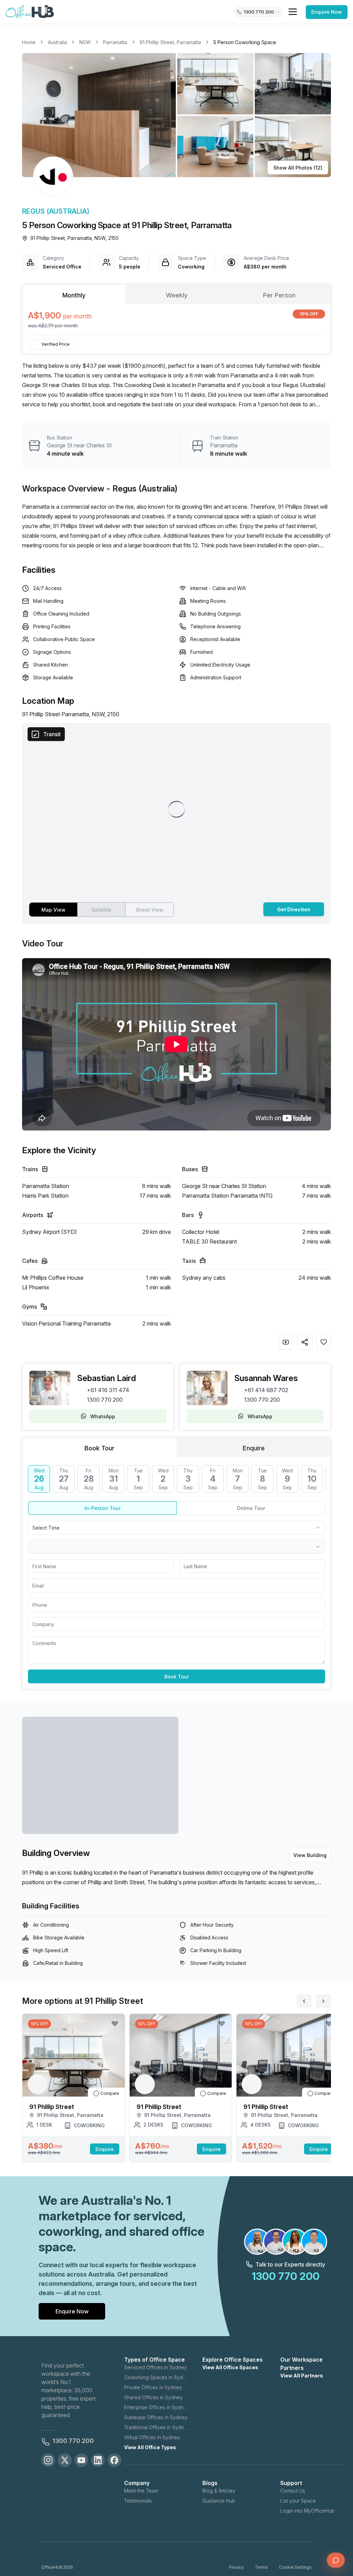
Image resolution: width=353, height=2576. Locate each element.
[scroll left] (304, 2001)
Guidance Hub (219, 2501)
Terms (261, 2567)
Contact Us (293, 2491)
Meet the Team (141, 2491)
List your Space (298, 2501)
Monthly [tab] (74, 295)
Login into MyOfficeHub (307, 2511)
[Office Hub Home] (30, 12)
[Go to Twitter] (65, 2460)
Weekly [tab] (177, 295)
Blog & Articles (219, 2491)
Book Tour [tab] (99, 1448)
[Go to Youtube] (81, 2460)
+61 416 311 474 (108, 1390)
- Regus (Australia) (142, 489)
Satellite (101, 910)
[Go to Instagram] (48, 2460)
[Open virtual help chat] (336, 2560)
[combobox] (176, 1528)
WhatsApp (103, 1416)
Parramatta (115, 42)
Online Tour (251, 1508)
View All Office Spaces (230, 2367)
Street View (149, 910)
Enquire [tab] (254, 1448)
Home (29, 42)
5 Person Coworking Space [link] (245, 42)
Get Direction (294, 909)
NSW (85, 42)
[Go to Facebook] (114, 2460)
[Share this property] (305, 1342)
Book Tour (177, 1677)
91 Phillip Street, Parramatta (170, 42)
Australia (57, 42)
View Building (310, 1855)
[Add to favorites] (324, 1342)
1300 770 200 (105, 1400)
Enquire (105, 2149)
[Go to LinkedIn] (98, 2460)
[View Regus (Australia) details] (53, 176)
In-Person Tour (103, 1508)
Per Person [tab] (279, 295)
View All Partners (302, 2376)
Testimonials (138, 2501)
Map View (53, 910)
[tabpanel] (176, 319)
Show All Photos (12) (298, 168)
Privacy (236, 2567)
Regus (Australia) (56, 211)
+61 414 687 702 (266, 1390)
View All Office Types (150, 2447)
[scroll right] (323, 2001)
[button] (176, 115)
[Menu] (293, 12)
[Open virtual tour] (286, 1342)
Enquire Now (327, 12)
